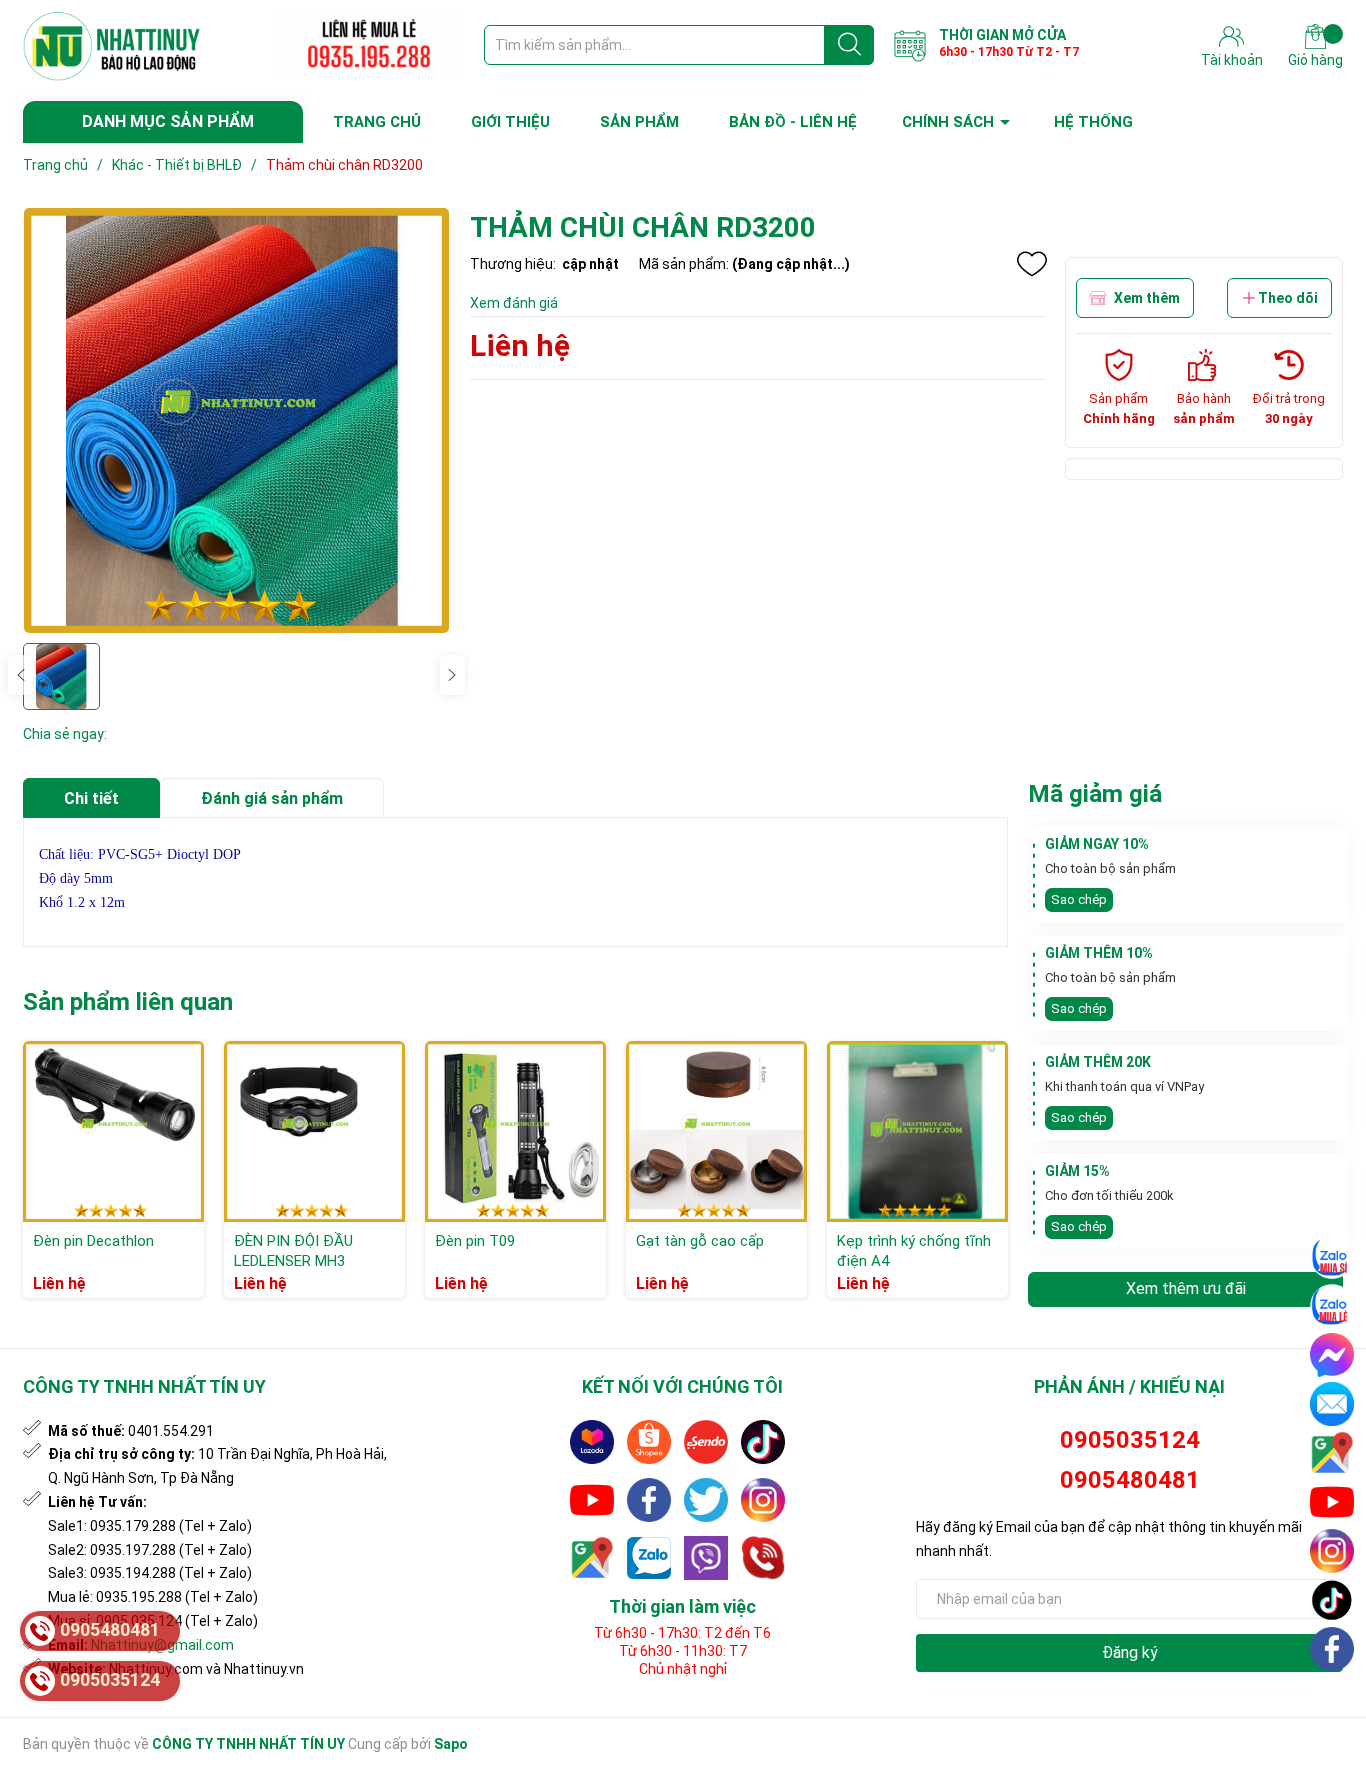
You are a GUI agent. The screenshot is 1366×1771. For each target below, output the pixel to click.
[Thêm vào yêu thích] (1032, 264)
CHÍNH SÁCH (948, 122)
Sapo (451, 1744)
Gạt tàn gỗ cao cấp (700, 1241)
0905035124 (1130, 1440)
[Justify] (849, 45)
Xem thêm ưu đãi (1186, 1288)
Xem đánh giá (514, 303)
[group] (236, 420)
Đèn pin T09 (475, 1241)
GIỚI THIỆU (510, 122)
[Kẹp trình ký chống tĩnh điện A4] (917, 1131)
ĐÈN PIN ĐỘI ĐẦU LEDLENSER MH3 (293, 1251)
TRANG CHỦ (377, 122)
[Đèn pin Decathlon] (113, 1131)
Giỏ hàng (1315, 60)
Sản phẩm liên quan (128, 1002)
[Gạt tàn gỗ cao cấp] (716, 1131)
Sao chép (1079, 899)
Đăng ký (1130, 1652)
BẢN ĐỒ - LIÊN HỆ (793, 122)
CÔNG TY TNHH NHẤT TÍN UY (248, 1744)
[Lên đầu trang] (1333, 1696)
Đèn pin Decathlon (93, 1241)
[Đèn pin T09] (515, 1131)
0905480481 (1130, 1480)
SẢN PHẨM (639, 122)
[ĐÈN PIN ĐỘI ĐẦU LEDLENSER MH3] (314, 1131)
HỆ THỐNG (1093, 122)
